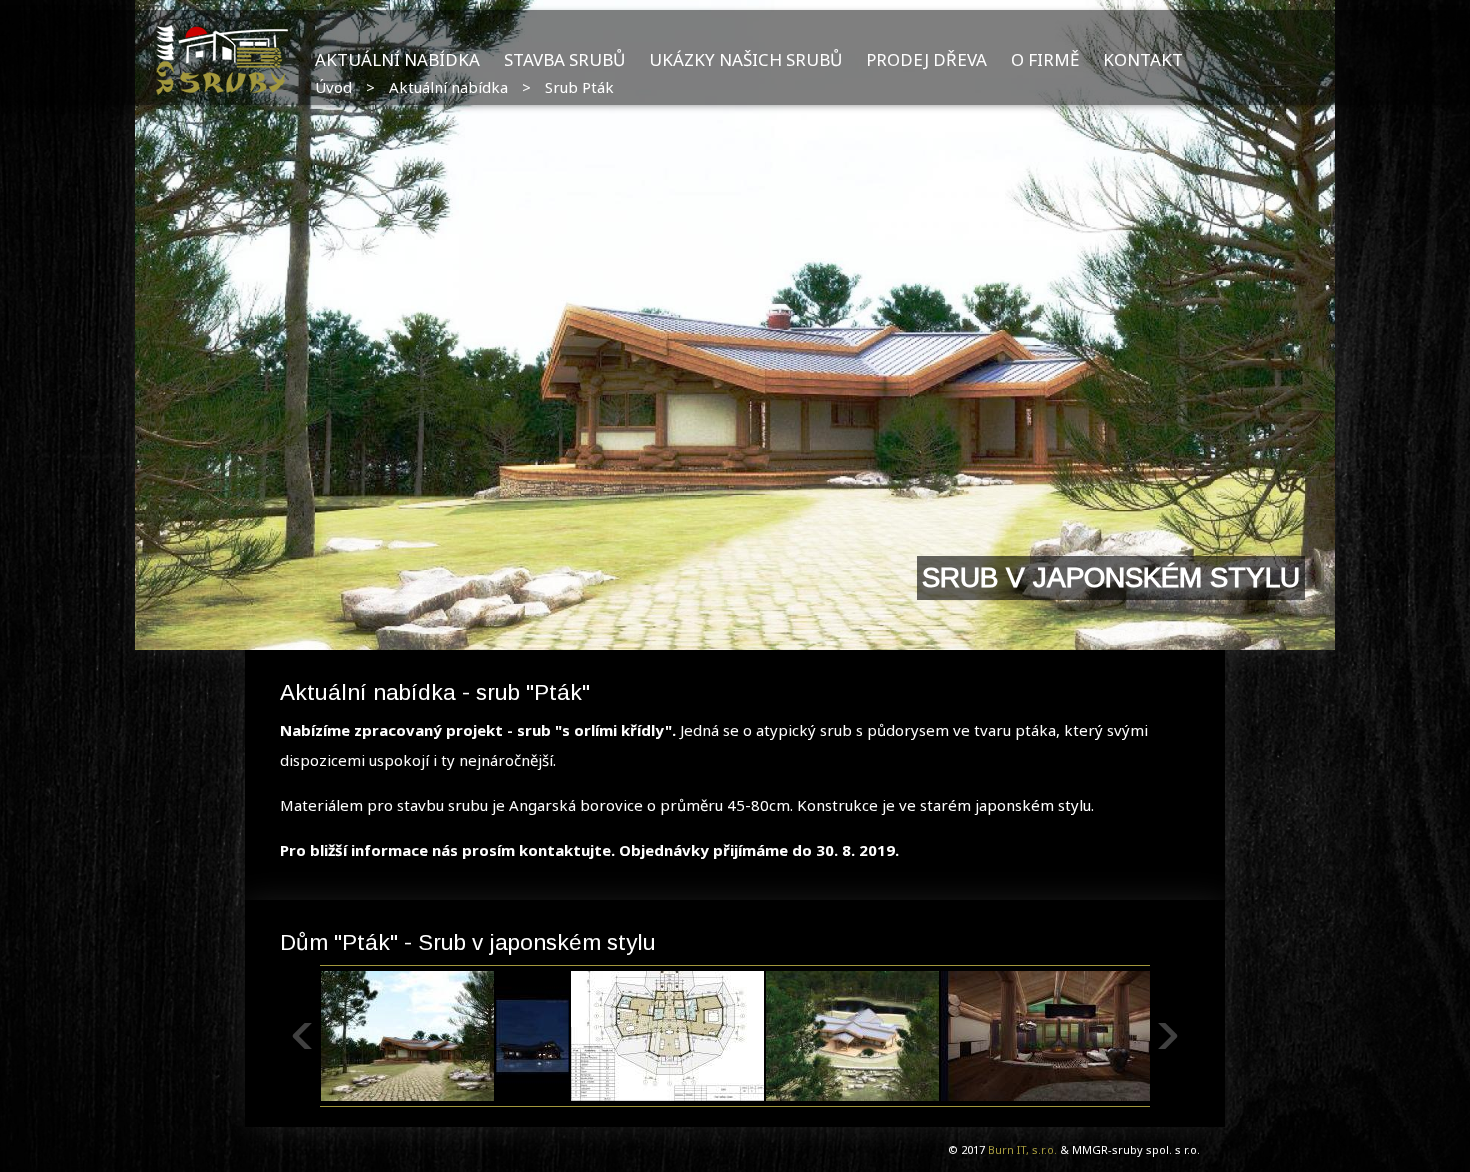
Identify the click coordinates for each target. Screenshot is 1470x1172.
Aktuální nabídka (397, 59)
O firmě (1045, 59)
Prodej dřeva (926, 59)
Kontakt (1143, 59)
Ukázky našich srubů (745, 59)
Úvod (333, 87)
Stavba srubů (564, 59)
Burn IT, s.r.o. (1022, 1149)
